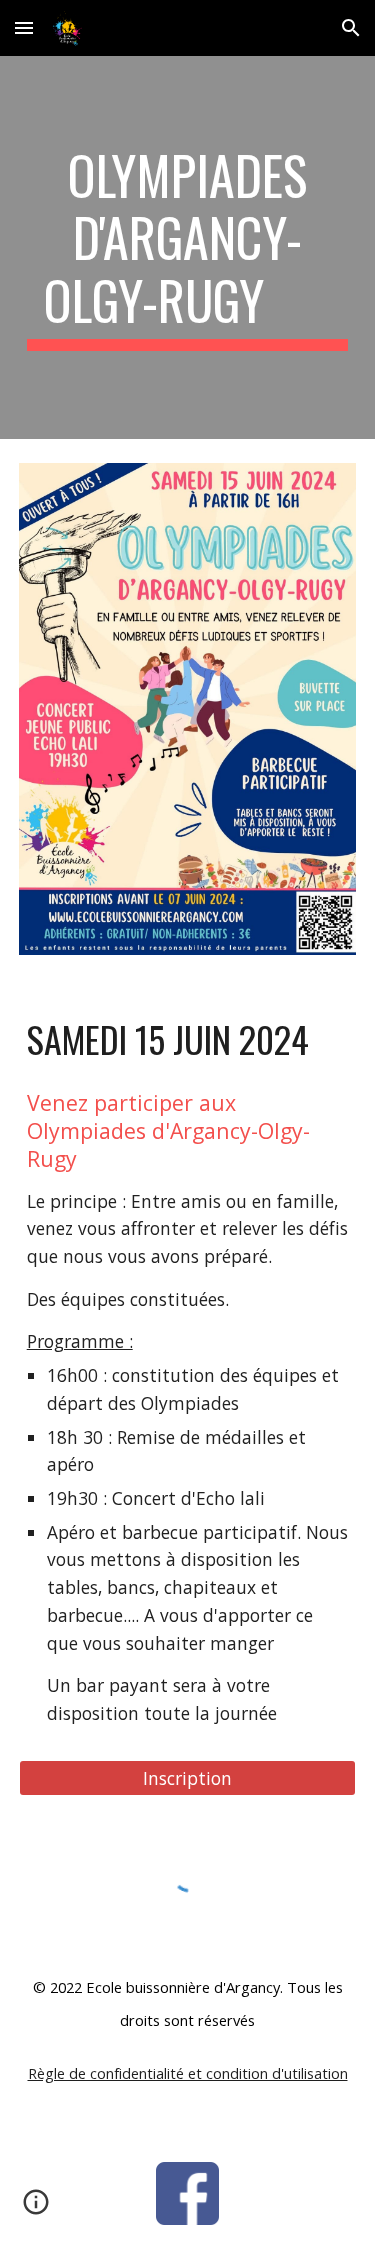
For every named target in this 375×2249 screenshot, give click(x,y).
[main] (188, 247)
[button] (24, 27)
